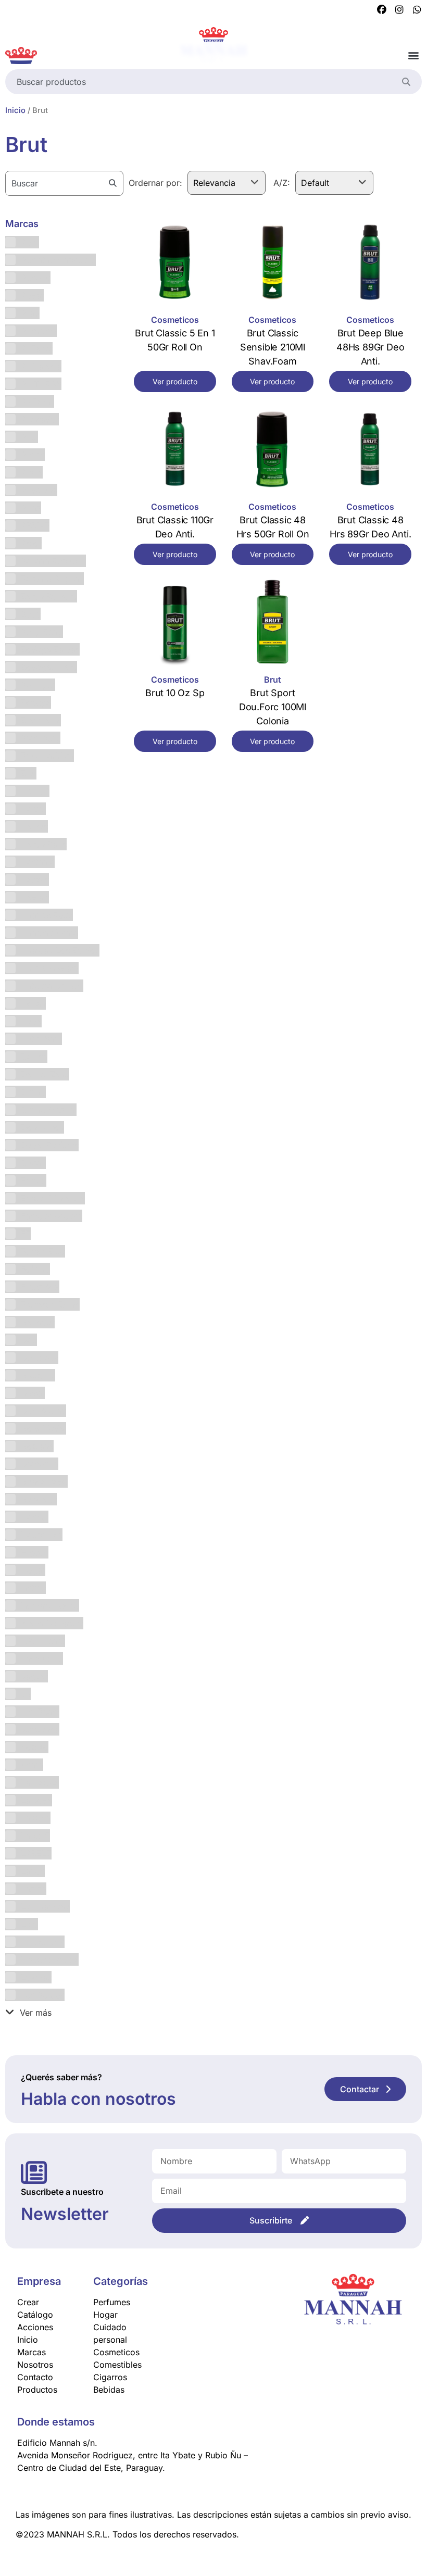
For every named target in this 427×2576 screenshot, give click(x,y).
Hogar (105, 2315)
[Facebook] (382, 10)
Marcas (32, 2352)
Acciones (35, 2327)
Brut (273, 680)
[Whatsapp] (417, 10)
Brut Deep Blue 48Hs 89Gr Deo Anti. (370, 347)
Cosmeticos (175, 320)
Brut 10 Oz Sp (175, 693)
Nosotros (35, 2365)
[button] (413, 55)
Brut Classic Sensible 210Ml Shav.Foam (273, 347)
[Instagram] (399, 10)
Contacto (35, 2377)
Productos (37, 2390)
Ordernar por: (155, 183)
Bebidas (109, 2390)
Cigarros (110, 2377)
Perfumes (112, 2302)
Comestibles (117, 2365)
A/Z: (282, 183)
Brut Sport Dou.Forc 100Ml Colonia (273, 707)
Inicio (15, 110)
